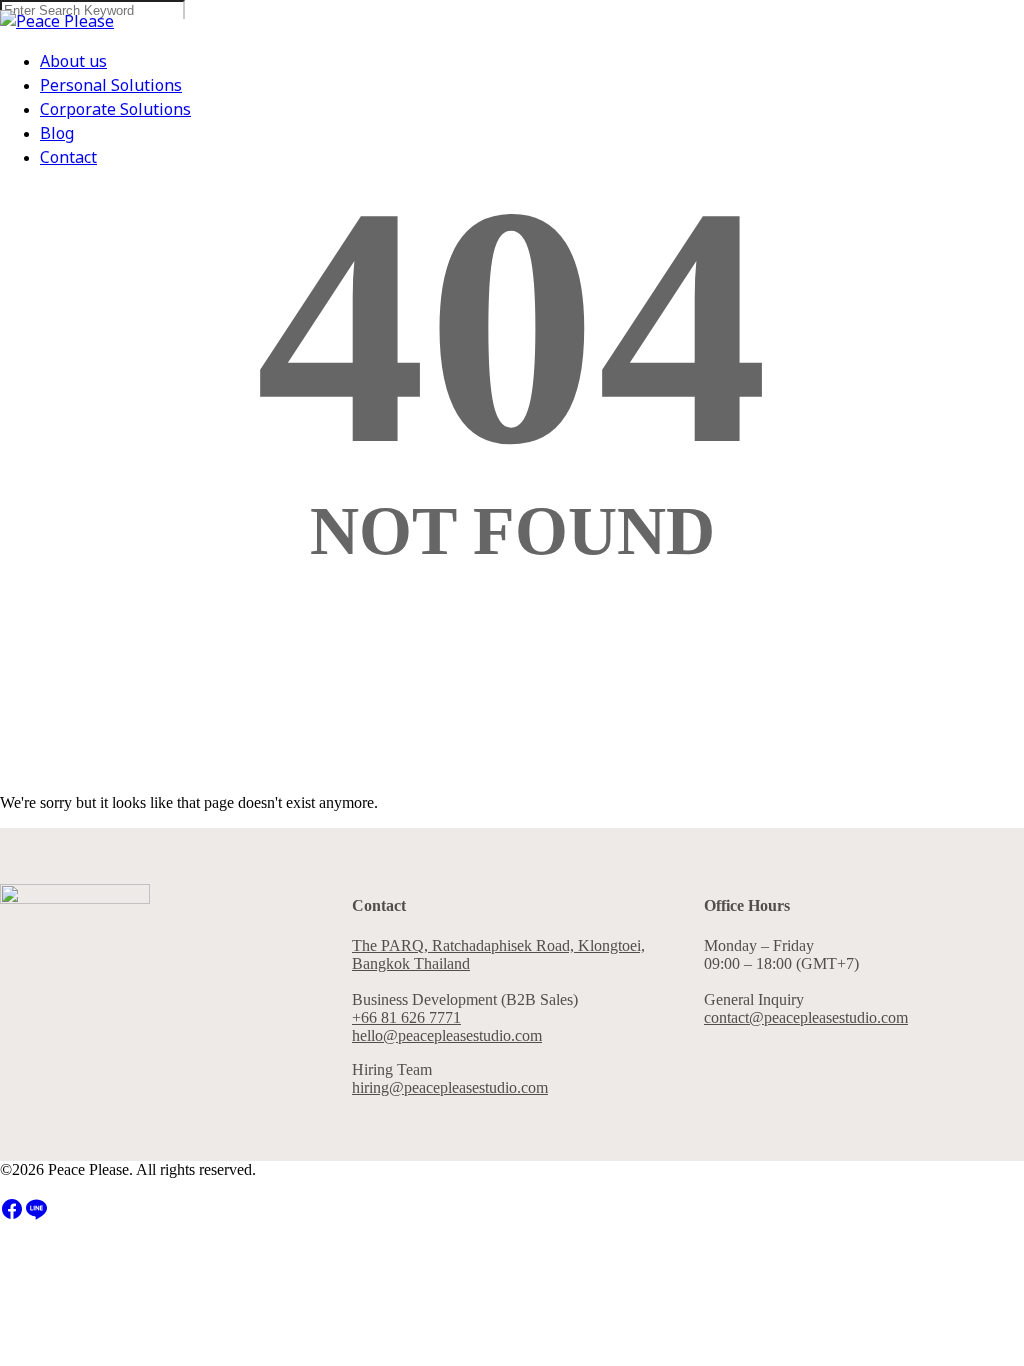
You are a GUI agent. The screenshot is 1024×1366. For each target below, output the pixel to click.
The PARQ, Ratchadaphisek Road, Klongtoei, (498, 945)
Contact (68, 158)
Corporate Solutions (115, 110)
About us (73, 62)
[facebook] (12, 1215)
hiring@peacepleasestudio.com (450, 1087)
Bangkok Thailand (411, 963)
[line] (36, 1215)
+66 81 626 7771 (406, 1017)
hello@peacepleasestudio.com (447, 1035)
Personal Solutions (111, 86)
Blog (57, 134)
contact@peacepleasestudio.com (806, 1017)
